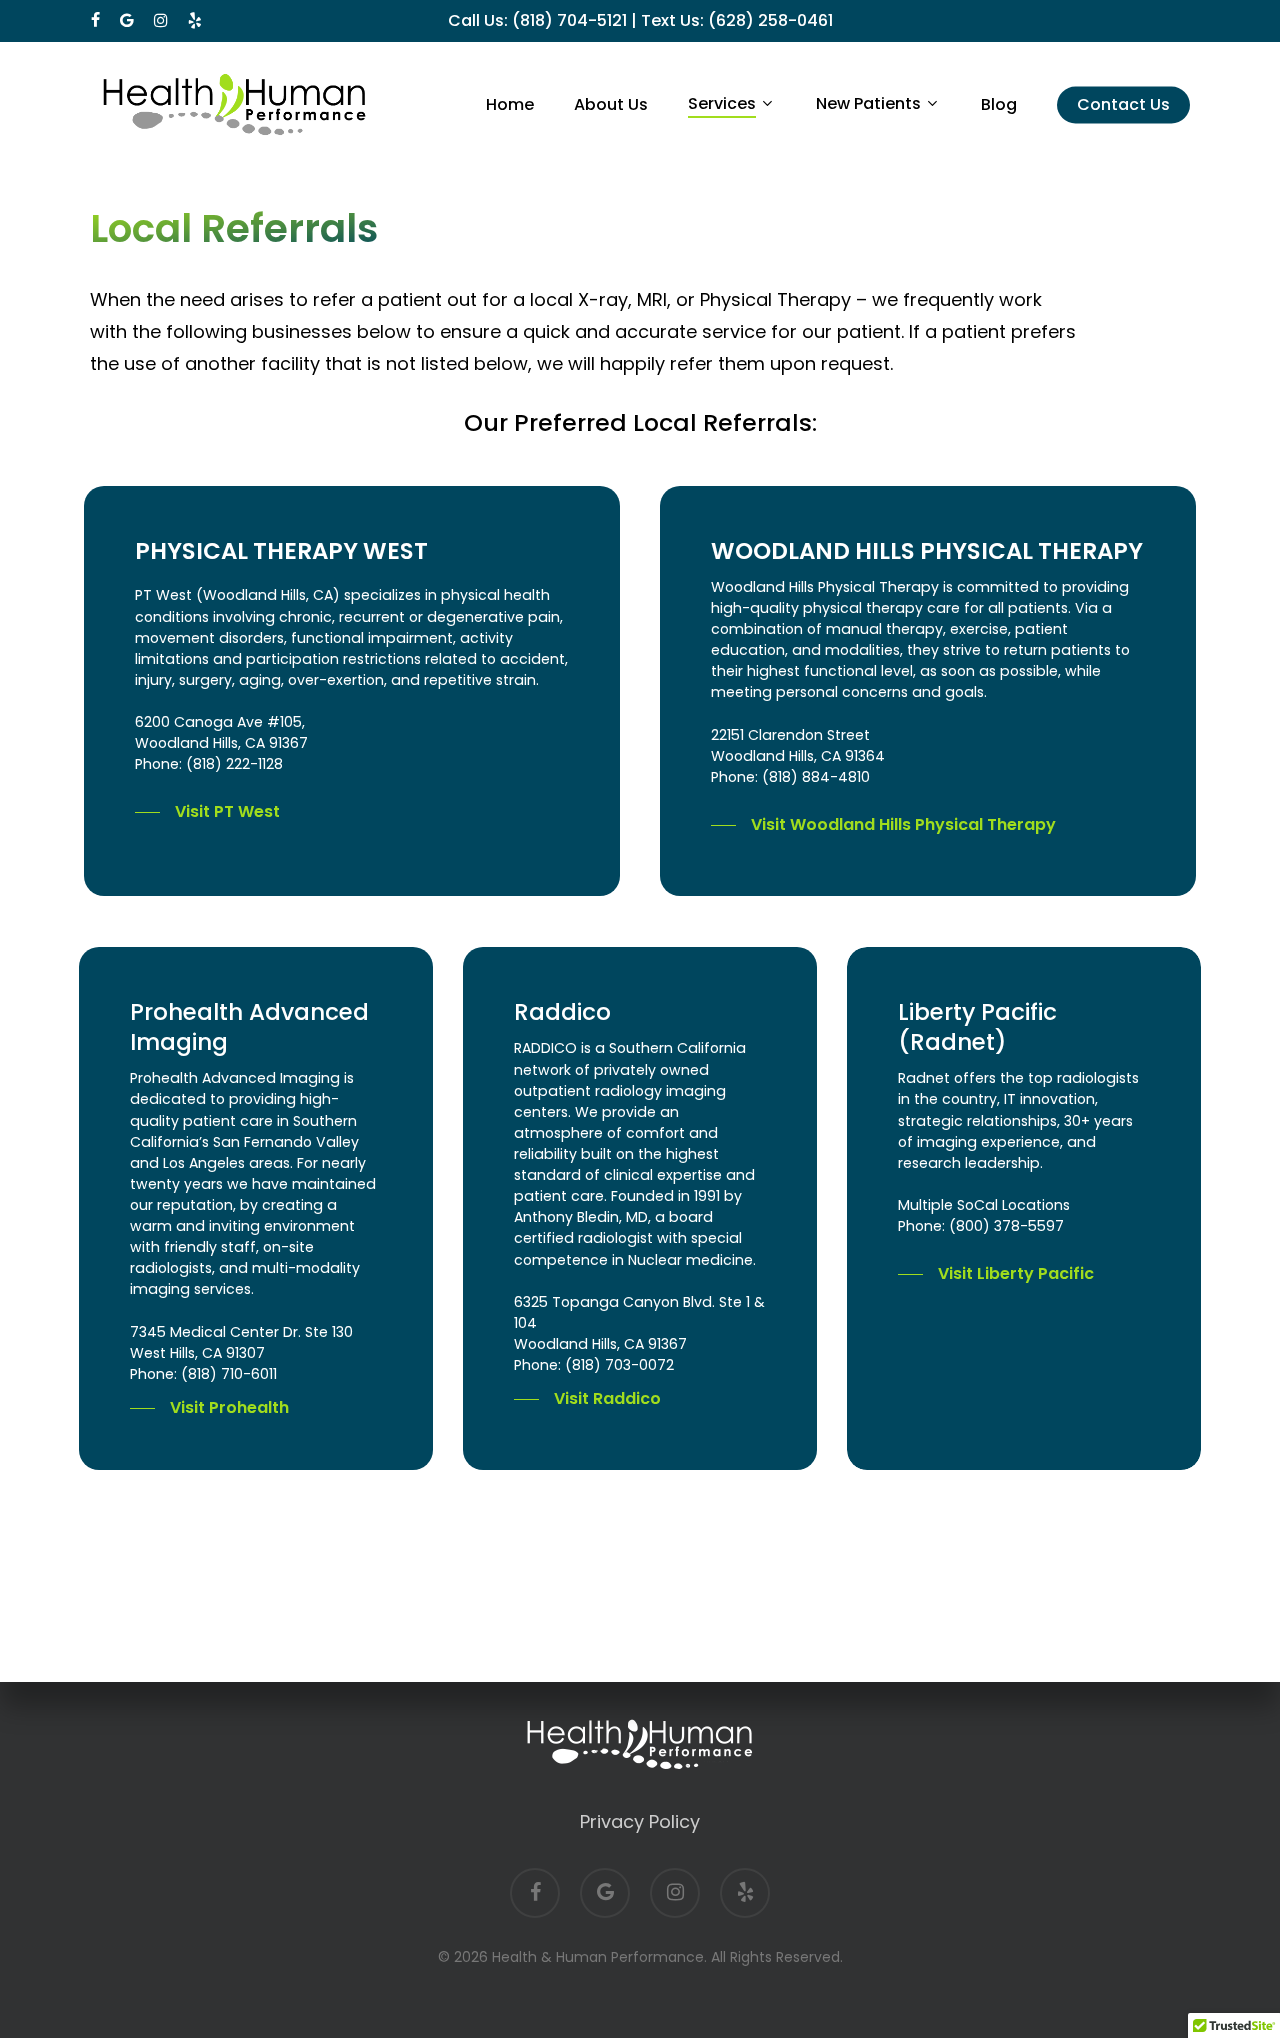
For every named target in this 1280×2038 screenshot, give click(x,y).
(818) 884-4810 (816, 777)
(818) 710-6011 (229, 1374)
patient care (559, 1196)
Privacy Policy (640, 1821)
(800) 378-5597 (1006, 1226)
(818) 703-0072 (619, 1365)
